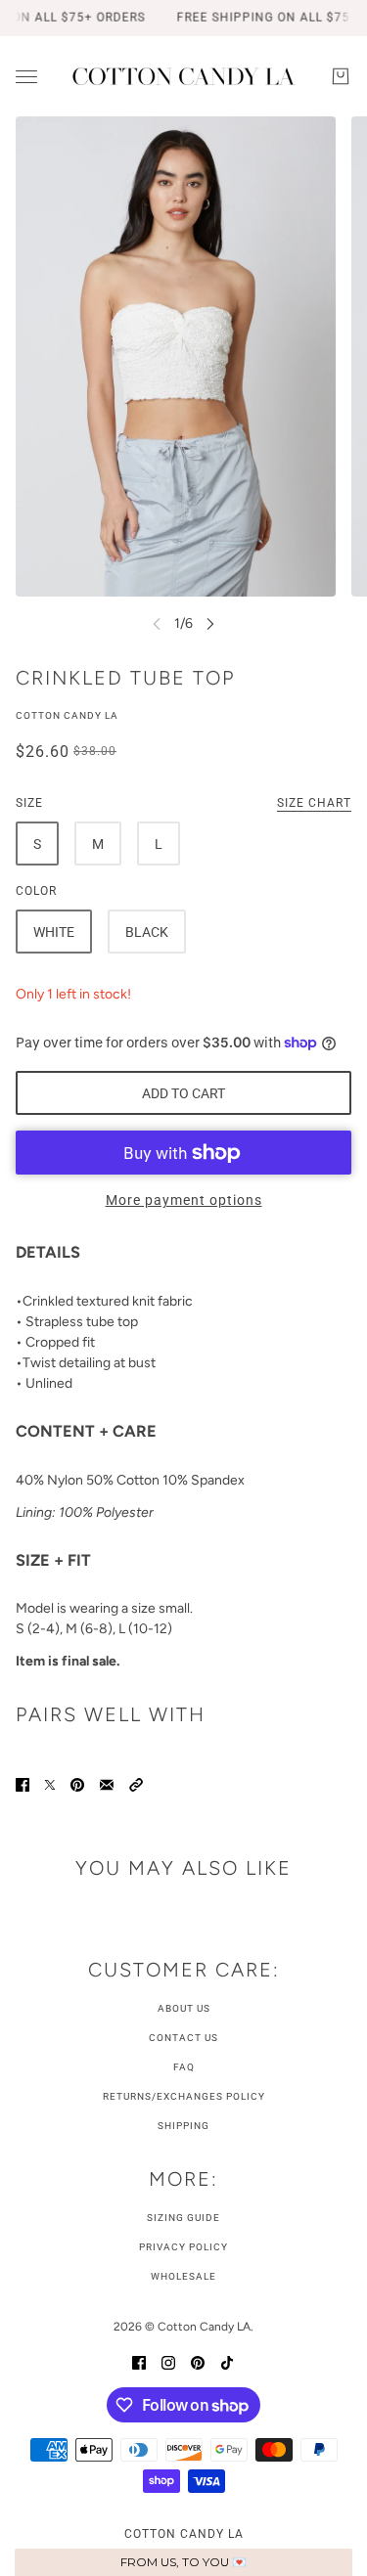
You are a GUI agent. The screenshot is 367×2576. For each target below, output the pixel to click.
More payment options (184, 1200)
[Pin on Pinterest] (77, 1783)
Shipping (183, 2126)
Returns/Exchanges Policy (184, 2096)
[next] (210, 623)
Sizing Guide (183, 2218)
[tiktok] (227, 2361)
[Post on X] (50, 1783)
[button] (136, 1783)
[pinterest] (198, 2361)
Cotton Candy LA (67, 715)
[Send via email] (107, 1783)
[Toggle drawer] (26, 77)
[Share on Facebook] (23, 1783)
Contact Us (183, 2038)
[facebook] (139, 2361)
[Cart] (341, 76)
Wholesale (183, 2276)
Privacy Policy (183, 2247)
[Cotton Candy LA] (184, 76)
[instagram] (168, 2361)
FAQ (184, 2067)
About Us (184, 2008)
